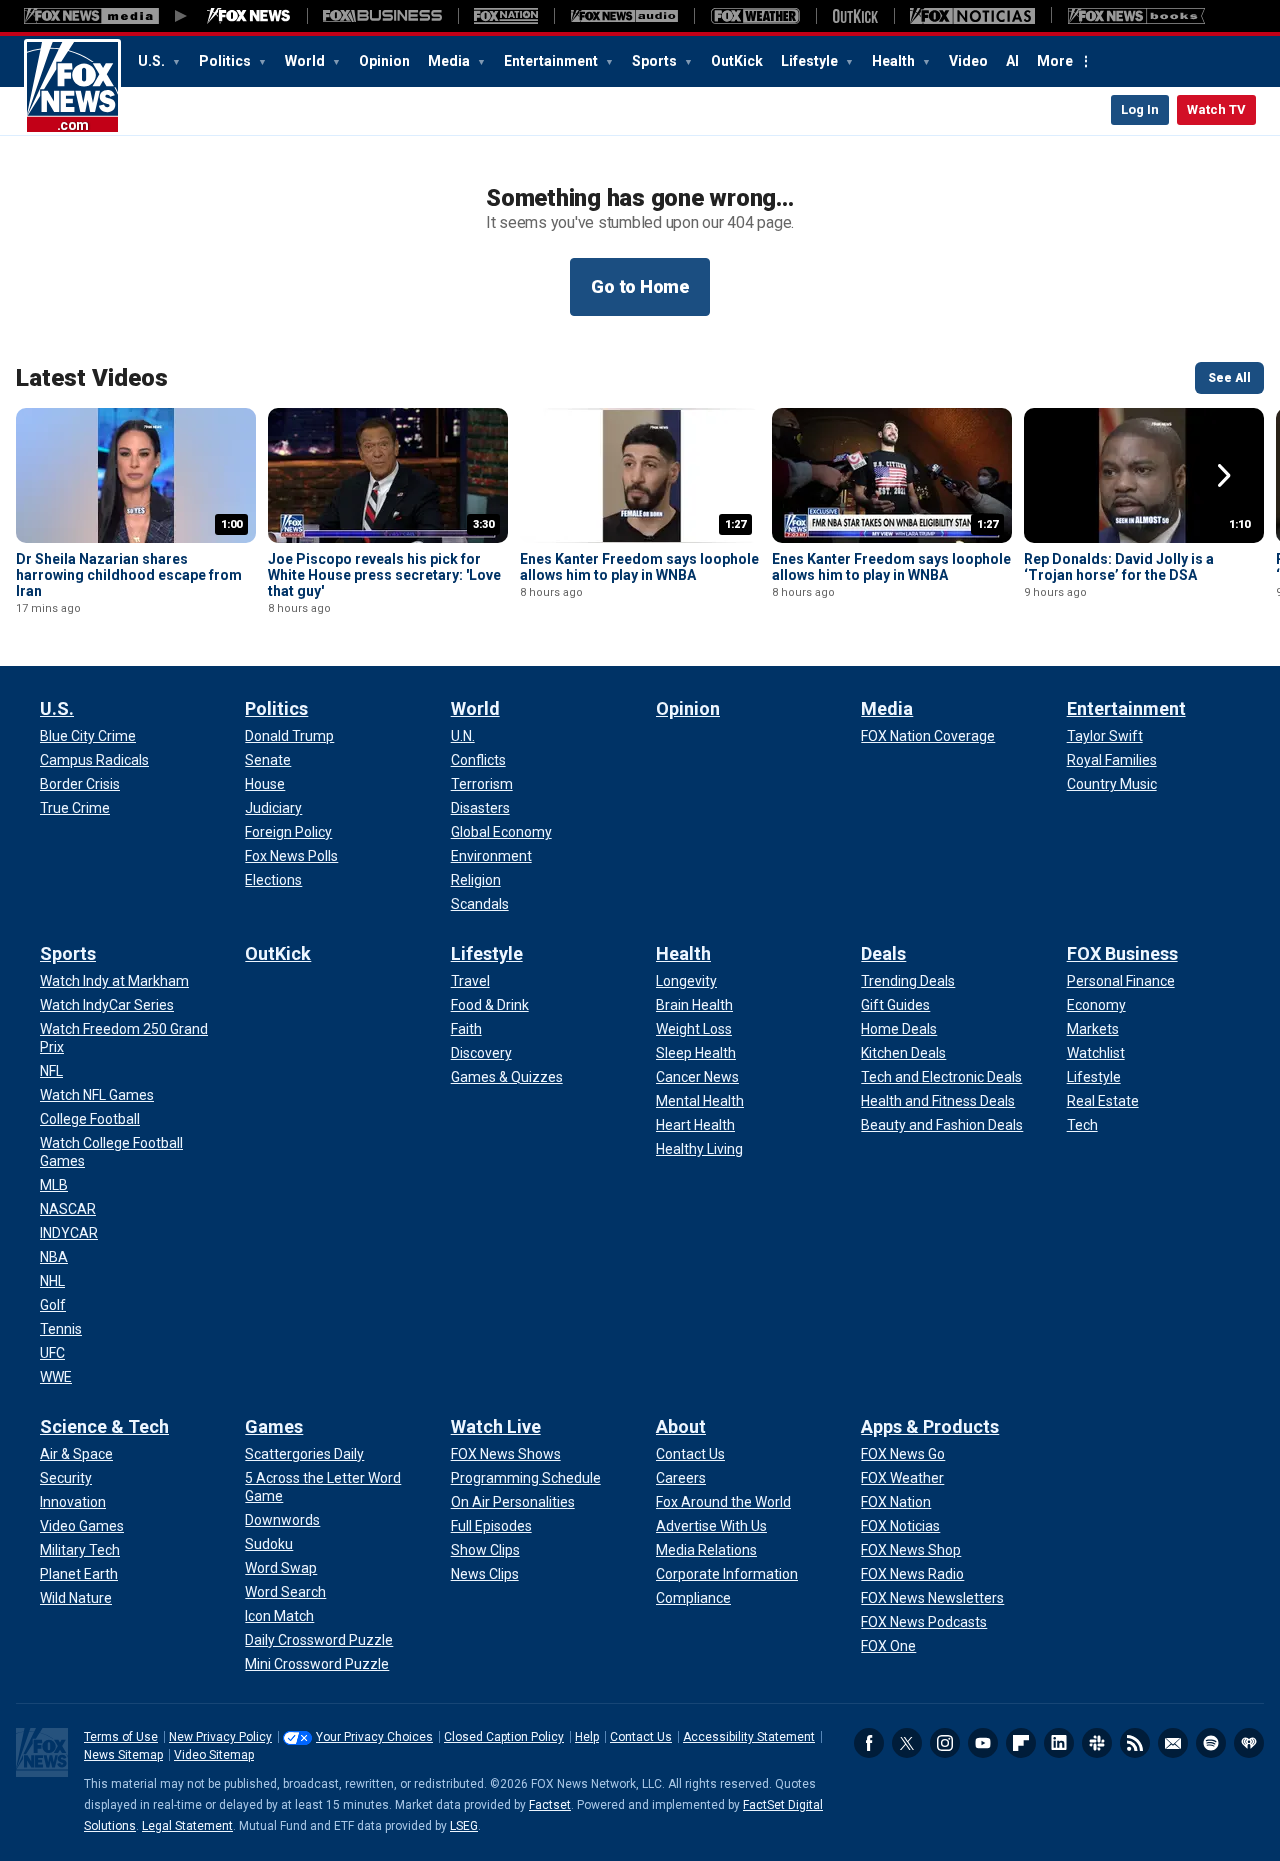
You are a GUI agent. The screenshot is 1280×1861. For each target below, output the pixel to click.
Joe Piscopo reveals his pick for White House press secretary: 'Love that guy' (384, 575)
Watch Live (496, 1426)
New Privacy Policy (220, 1737)
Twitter (907, 1743)
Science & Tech (104, 1426)
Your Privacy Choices (374, 1737)
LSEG (464, 1826)
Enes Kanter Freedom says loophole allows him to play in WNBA (639, 567)
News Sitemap (123, 1755)
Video (968, 61)
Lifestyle (811, 61)
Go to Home (640, 286)
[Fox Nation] (506, 16)
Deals (883, 953)
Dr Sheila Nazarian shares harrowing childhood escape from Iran (129, 575)
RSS (1135, 1743)
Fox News (72, 87)
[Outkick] (855, 16)
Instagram (945, 1743)
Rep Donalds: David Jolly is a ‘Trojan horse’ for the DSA (1119, 567)
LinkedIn (1059, 1743)
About (681, 1426)
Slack (1097, 1743)
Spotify (1211, 1743)
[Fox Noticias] (972, 16)
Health (895, 61)
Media (450, 61)
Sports (656, 61)
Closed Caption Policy (504, 1737)
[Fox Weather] (755, 16)
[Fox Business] (382, 16)
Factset (550, 1805)
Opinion (384, 61)
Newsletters (1173, 1743)
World (306, 61)
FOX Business (1122, 953)
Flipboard (1021, 1743)
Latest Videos (92, 378)
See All (1229, 378)
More (1055, 61)
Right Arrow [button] (1224, 476)
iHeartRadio (1249, 1743)
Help (587, 1737)
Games (274, 1426)
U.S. (153, 61)
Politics (226, 61)
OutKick (737, 61)
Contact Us (641, 1737)
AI (1012, 61)
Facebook (869, 1743)
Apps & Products (930, 1426)
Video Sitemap (214, 1755)
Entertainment (552, 61)
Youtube (983, 1743)
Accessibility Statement (749, 1737)
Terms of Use (121, 1737)
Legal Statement (187, 1826)
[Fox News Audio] (624, 16)
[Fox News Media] (249, 16)
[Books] (1136, 16)
